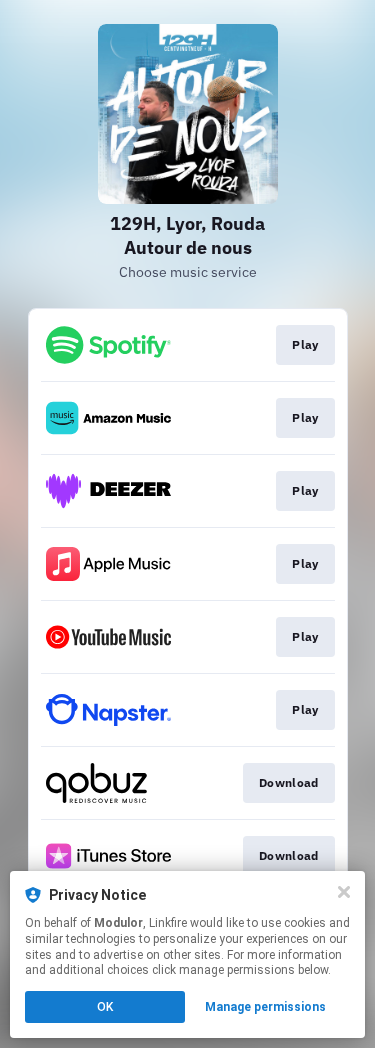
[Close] (344, 892)
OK (105, 1007)
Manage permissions (265, 1007)
